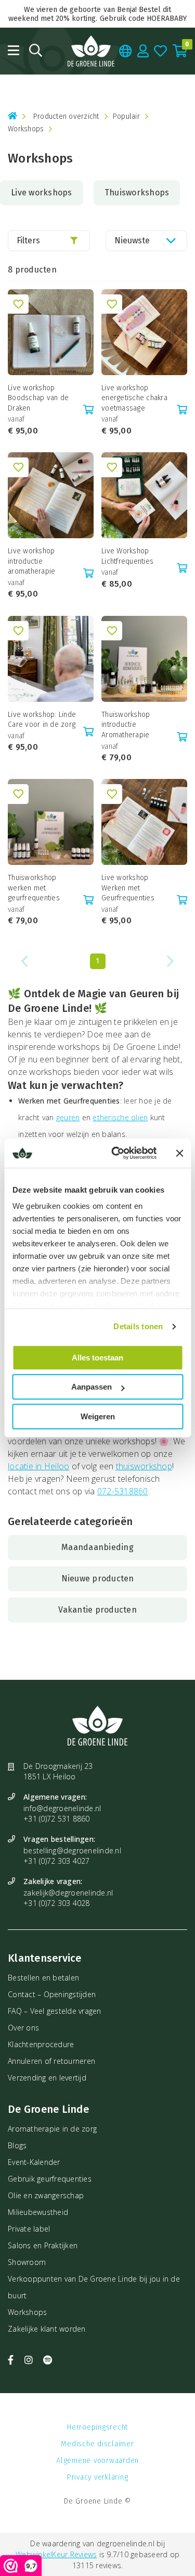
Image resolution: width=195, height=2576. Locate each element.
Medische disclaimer (97, 2444)
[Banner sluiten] (179, 1153)
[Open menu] (14, 50)
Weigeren (98, 1416)
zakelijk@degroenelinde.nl (68, 1893)
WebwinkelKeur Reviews (56, 2554)
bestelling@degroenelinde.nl (72, 1850)
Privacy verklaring (98, 2477)
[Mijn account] (143, 51)
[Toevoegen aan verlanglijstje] (18, 304)
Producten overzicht (66, 116)
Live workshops (42, 193)
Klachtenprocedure (41, 2044)
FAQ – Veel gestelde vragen (55, 2011)
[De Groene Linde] (91, 51)
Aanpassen (92, 1387)
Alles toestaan (97, 1358)
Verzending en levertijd (47, 2078)
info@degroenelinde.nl (62, 1808)
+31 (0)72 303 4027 (57, 1861)
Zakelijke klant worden (47, 2329)
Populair (126, 116)
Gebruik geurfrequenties (50, 2179)
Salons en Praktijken (43, 2245)
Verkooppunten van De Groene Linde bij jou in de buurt (94, 2287)
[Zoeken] (36, 50)
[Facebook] (12, 2360)
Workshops (27, 2312)
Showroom (27, 2262)
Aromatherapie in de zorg (52, 2129)
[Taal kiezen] (126, 51)
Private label (29, 2229)
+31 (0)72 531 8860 (57, 1819)
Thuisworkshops (137, 193)
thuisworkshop (144, 1466)
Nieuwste (132, 240)
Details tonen (138, 1326)
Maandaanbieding (97, 1547)
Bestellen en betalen (43, 1978)
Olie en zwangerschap (46, 2195)
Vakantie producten (97, 1610)
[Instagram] (30, 2360)
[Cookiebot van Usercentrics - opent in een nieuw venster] (116, 1153)
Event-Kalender (34, 2162)
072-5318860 (123, 1491)
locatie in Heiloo (38, 1466)
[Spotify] (48, 2360)
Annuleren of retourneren (51, 2061)
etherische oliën (120, 1117)
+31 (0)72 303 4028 (57, 1903)
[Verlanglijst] (161, 51)
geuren (68, 1117)
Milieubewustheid (38, 2212)
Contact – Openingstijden (52, 1994)
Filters (28, 240)
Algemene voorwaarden (97, 2461)
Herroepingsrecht (97, 2427)
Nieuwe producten (98, 1578)
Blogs (17, 2145)
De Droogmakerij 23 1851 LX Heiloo (58, 1771)
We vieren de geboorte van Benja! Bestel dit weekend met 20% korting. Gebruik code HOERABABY (98, 14)
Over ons (23, 2028)
